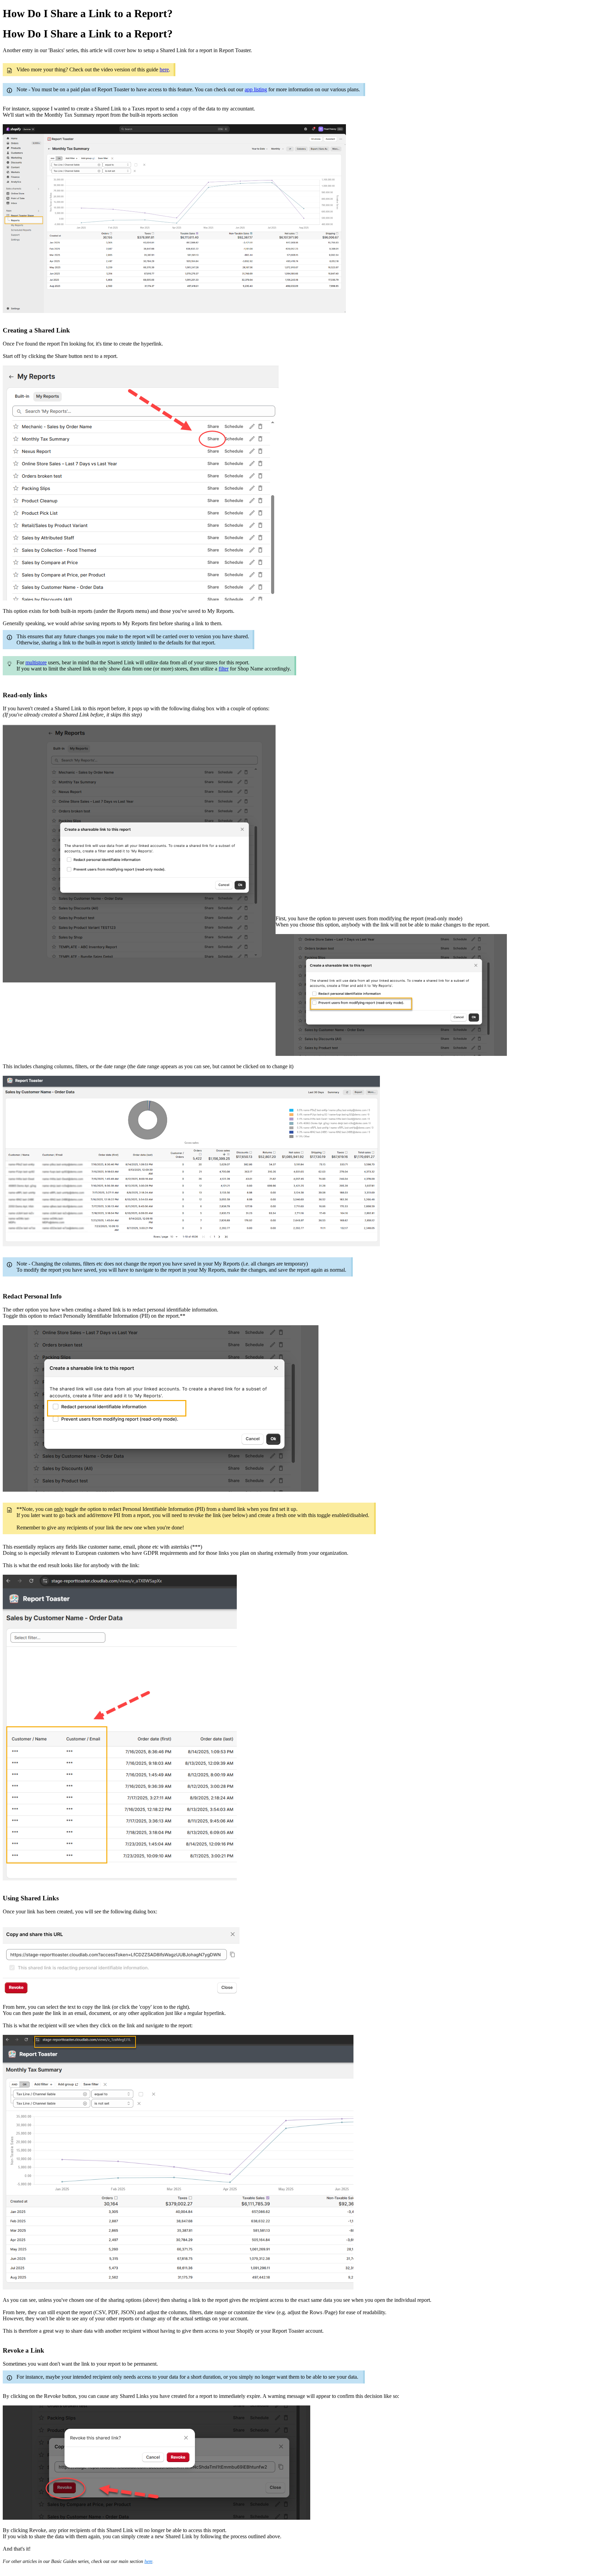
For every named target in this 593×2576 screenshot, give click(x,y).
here (164, 69)
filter (224, 669)
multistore (36, 662)
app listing (256, 89)
